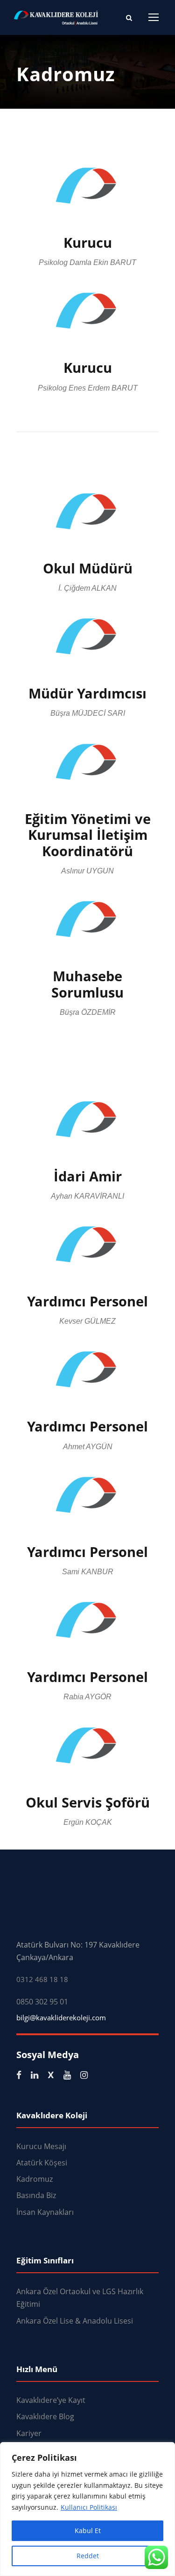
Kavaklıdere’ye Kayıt (51, 2400)
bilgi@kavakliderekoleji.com (61, 2018)
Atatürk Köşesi (42, 2163)
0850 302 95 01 (42, 2002)
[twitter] (51, 2075)
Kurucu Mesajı (41, 2146)
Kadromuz (35, 2179)
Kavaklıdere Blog (45, 2416)
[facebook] (19, 2075)
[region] (87, 2509)
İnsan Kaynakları (45, 2212)
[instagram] (84, 2075)
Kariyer (29, 2433)
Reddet (88, 2556)
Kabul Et (88, 2531)
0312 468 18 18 (42, 1979)
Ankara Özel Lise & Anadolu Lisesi (75, 2321)
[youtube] (67, 2075)
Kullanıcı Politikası (89, 2507)
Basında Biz (36, 2195)
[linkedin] (35, 2075)
